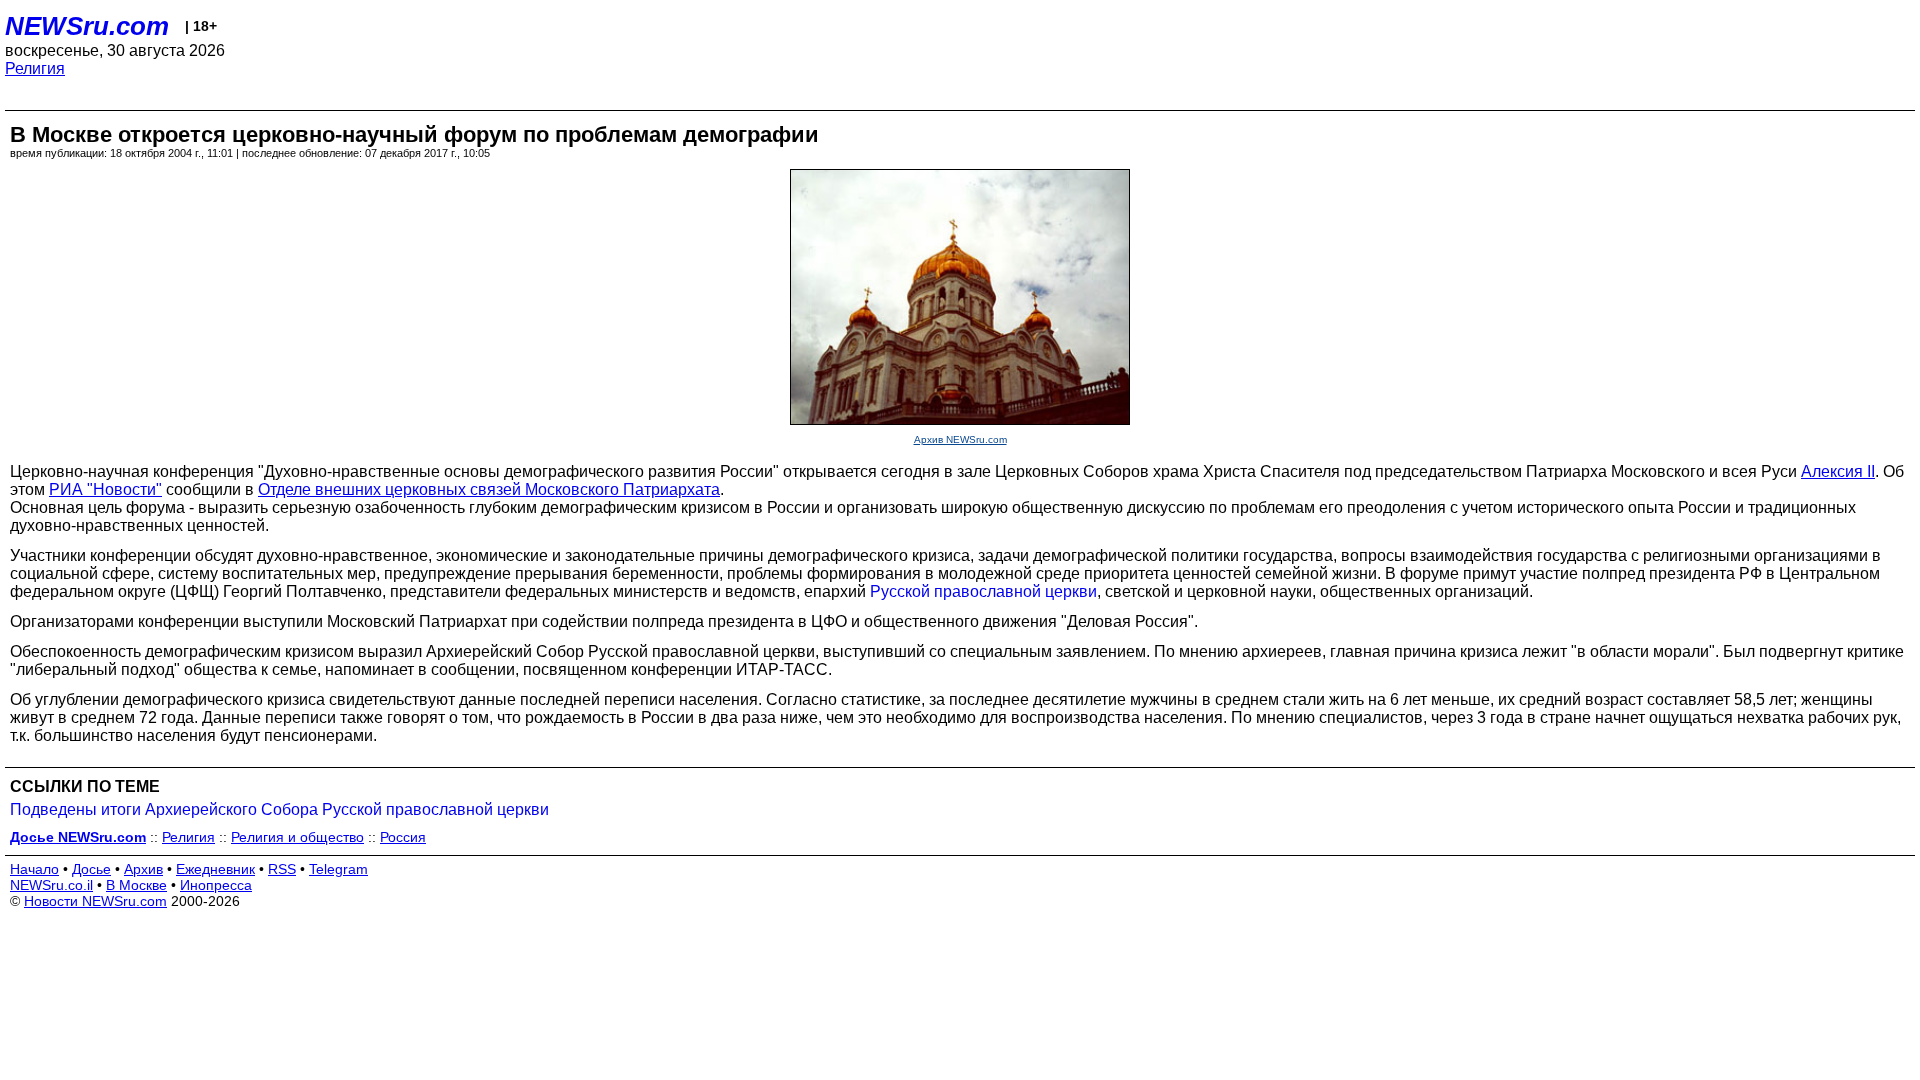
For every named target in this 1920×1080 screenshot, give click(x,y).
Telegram (338, 869)
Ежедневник (215, 869)
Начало (34, 869)
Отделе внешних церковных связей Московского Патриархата (489, 489)
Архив (143, 869)
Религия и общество (297, 837)
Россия (403, 837)
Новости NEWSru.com (95, 901)
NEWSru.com (87, 26)
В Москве (136, 885)
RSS (282, 869)
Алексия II (1838, 471)
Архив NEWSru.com (960, 439)
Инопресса (216, 885)
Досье (91, 869)
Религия (35, 68)
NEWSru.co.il (51, 885)
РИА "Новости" (105, 489)
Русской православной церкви (983, 591)
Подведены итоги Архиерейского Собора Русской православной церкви (279, 809)
